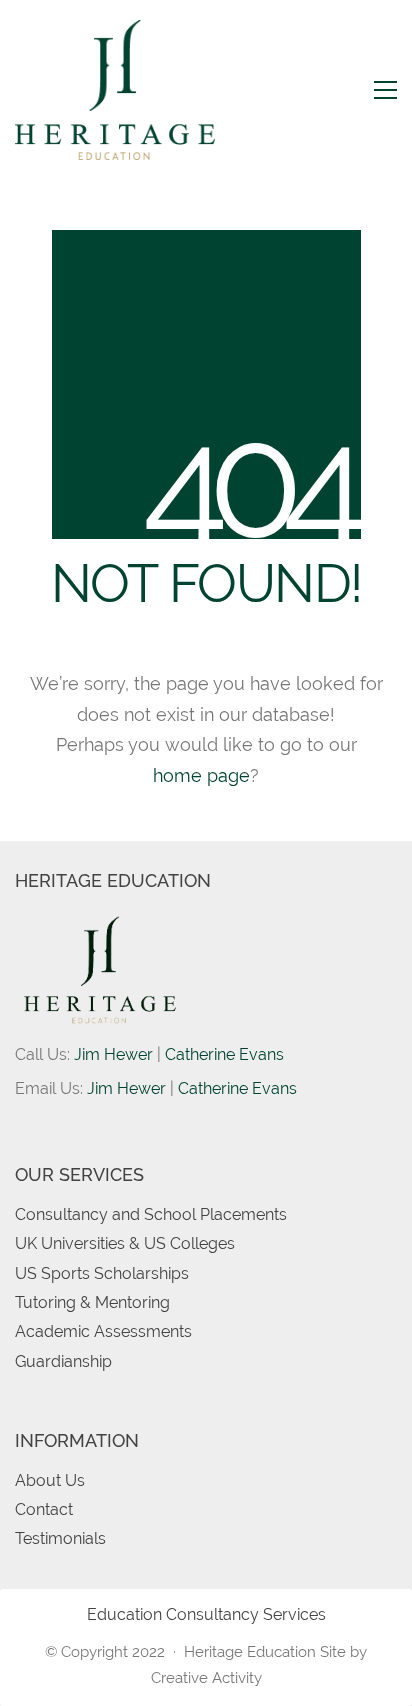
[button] (385, 90)
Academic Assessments (103, 1331)
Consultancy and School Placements (151, 1214)
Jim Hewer (113, 1054)
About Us (50, 1480)
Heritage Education (250, 1652)
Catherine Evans (224, 1054)
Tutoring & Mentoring (92, 1302)
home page (201, 775)
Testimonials (60, 1538)
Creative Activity (206, 1678)
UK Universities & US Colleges (125, 1243)
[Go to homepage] (115, 90)
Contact (44, 1509)
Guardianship (63, 1361)
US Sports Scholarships (102, 1273)
